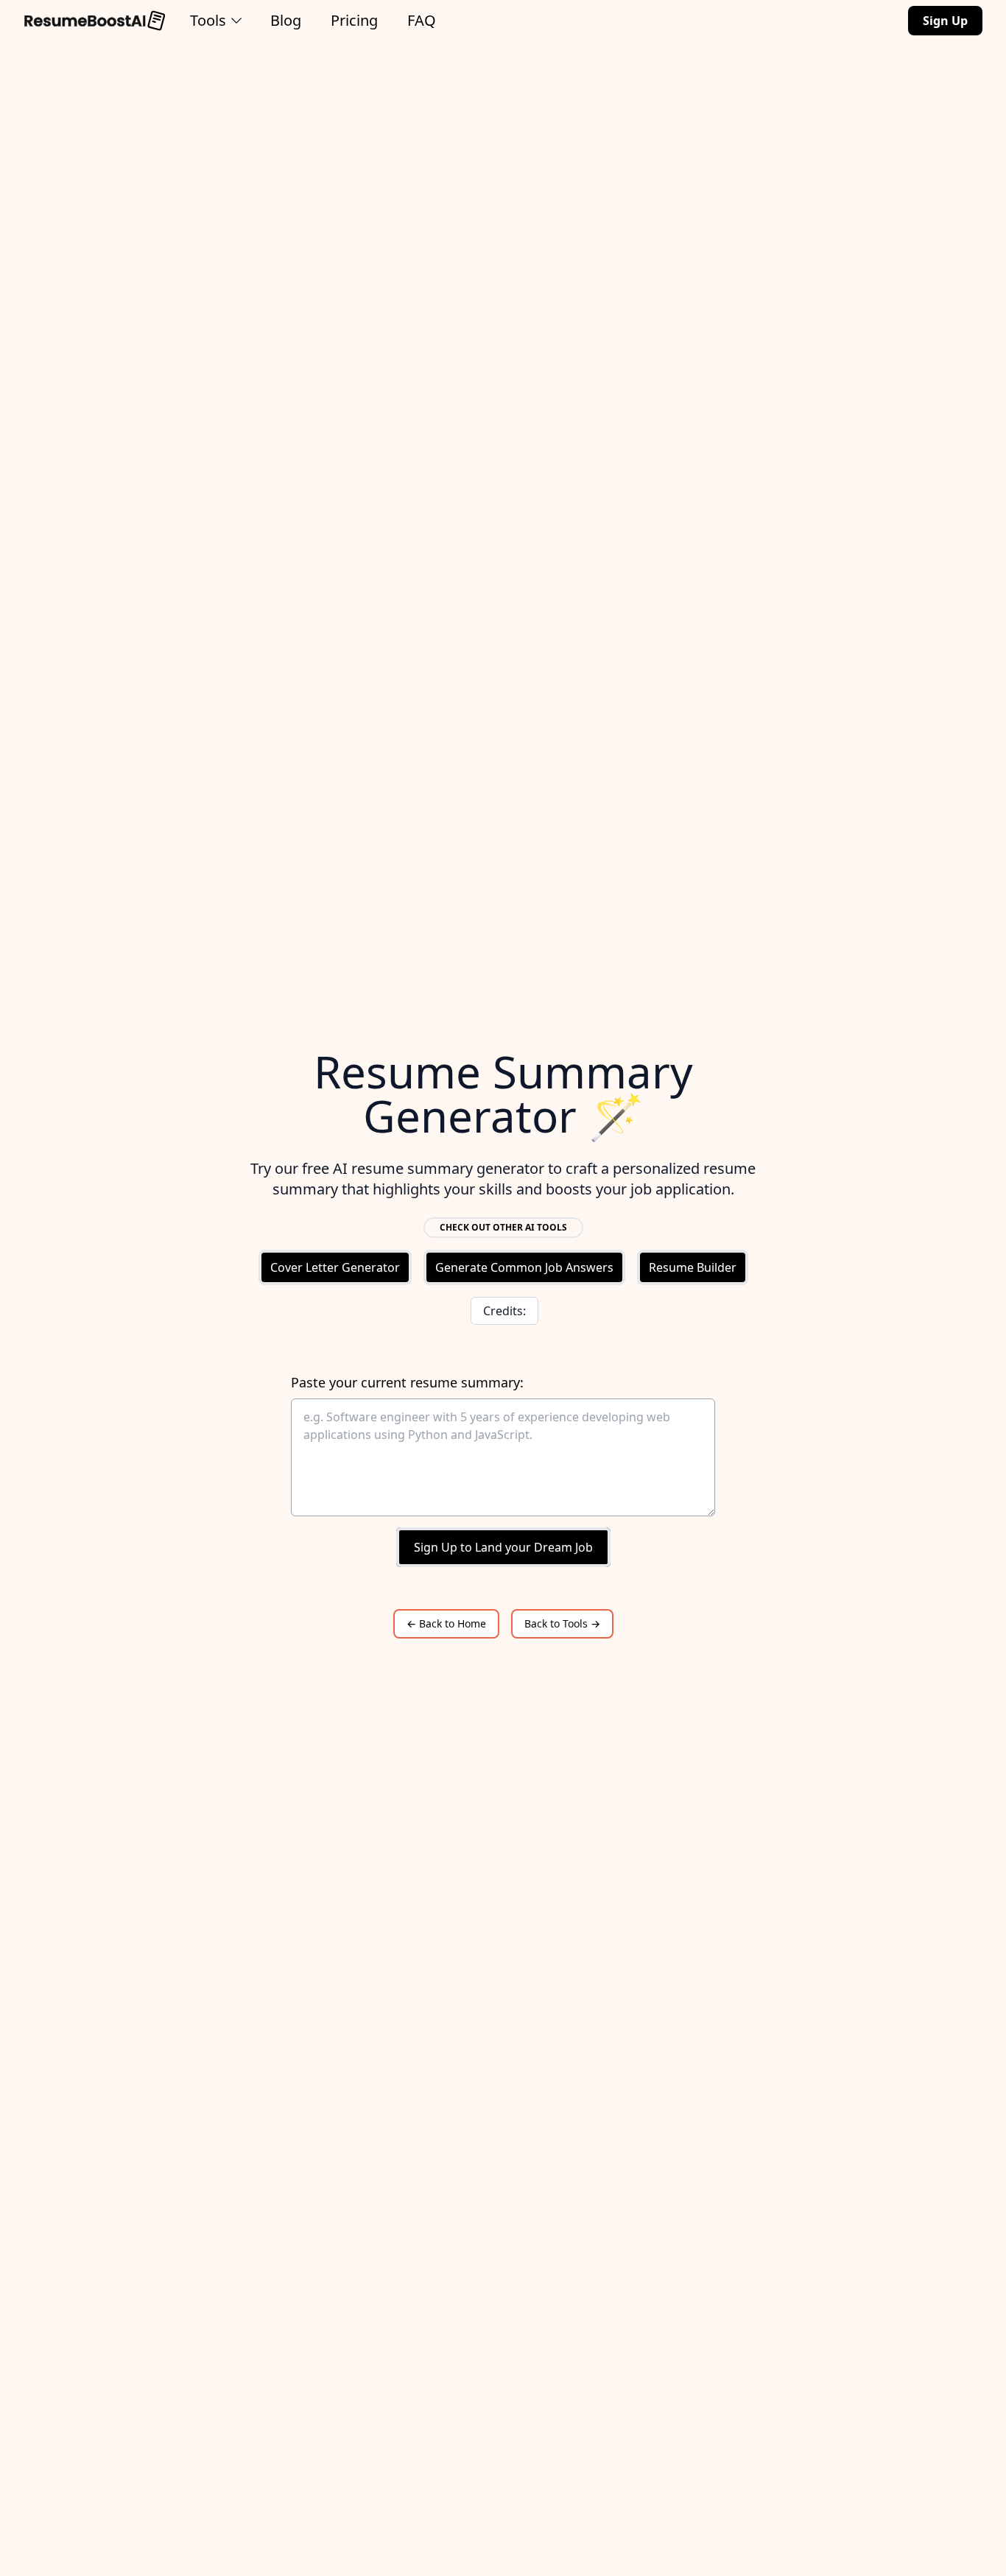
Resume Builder (693, 1267)
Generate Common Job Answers (524, 1267)
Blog (286, 20)
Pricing (354, 20)
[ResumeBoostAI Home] (95, 21)
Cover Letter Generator (335, 1267)
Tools (208, 20)
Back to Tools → (562, 1623)
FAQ (422, 20)
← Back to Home (446, 1623)
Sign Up (945, 21)
